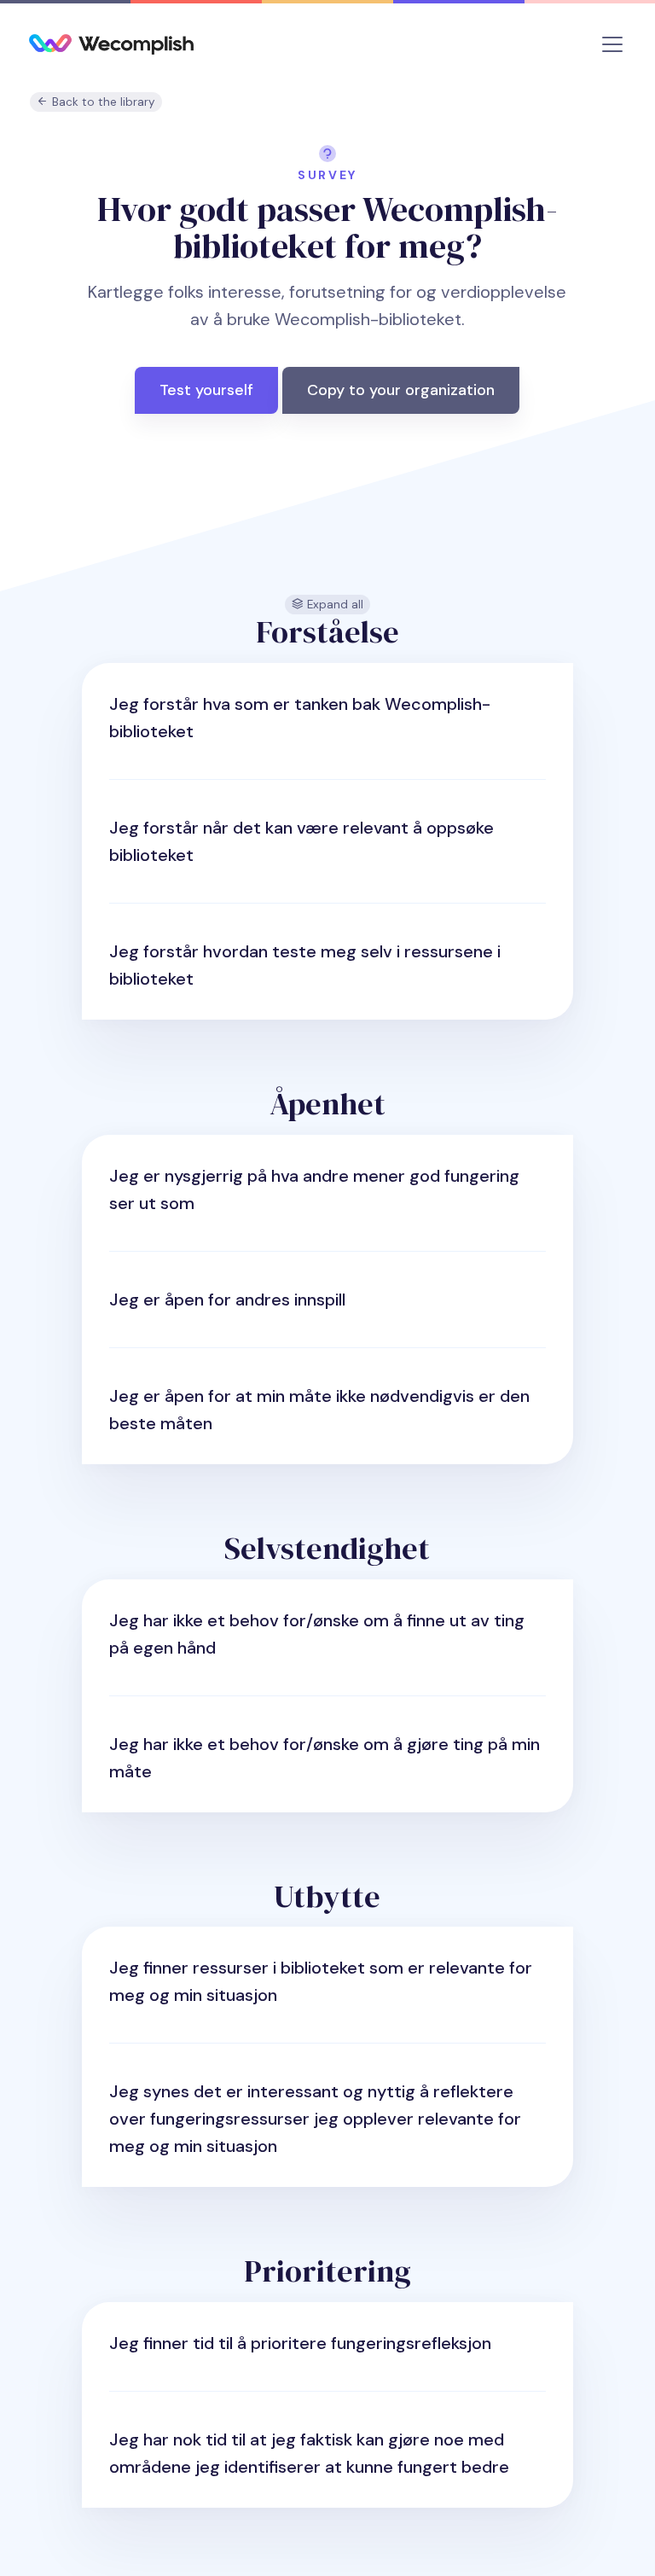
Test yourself (206, 390)
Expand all (333, 605)
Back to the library (102, 102)
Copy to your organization (401, 390)
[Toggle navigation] (612, 44)
